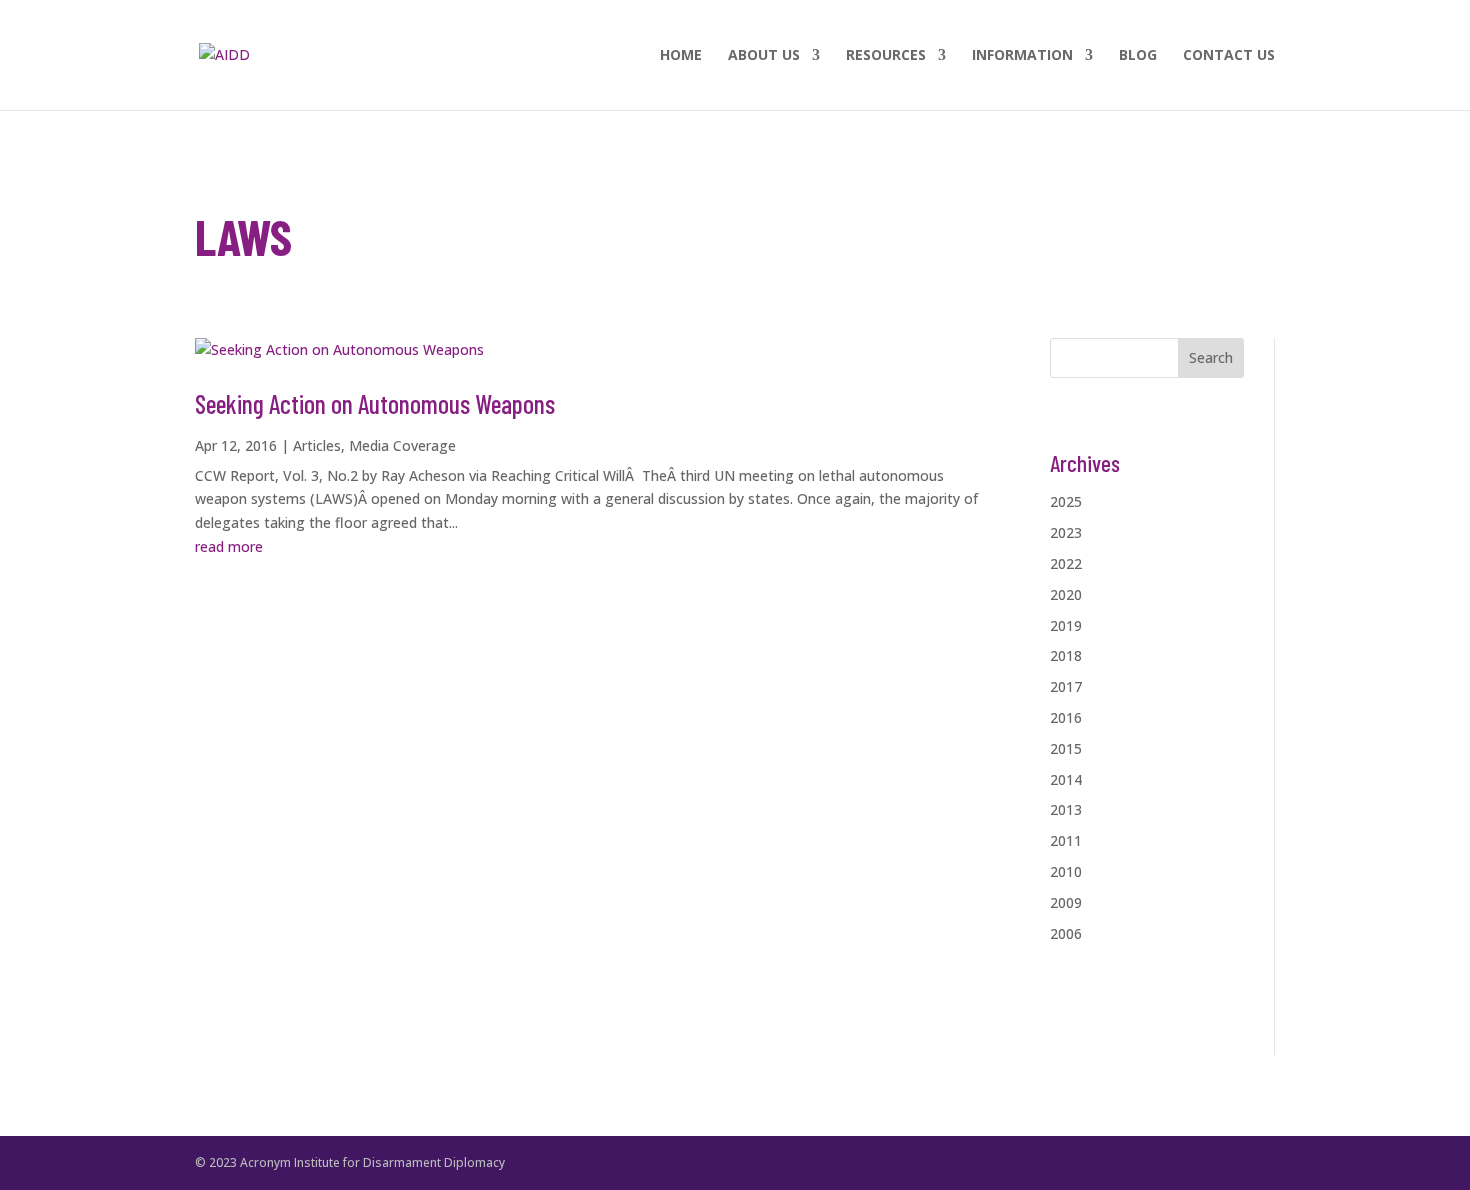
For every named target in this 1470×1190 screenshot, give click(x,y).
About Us (764, 56)
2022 (1066, 563)
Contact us (1229, 56)
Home (681, 56)
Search (1211, 357)
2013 (1066, 809)
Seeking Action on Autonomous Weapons (375, 403)
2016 (1066, 717)
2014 (1066, 779)
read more (229, 546)
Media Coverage (402, 445)
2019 (1066, 625)
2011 (1066, 840)
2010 (1066, 871)
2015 (1066, 748)
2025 (1066, 501)
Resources (886, 56)
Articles (317, 445)
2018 (1066, 655)
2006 (1066, 933)
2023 (1066, 532)
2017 (1066, 686)
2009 (1066, 902)
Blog (1138, 56)
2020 (1066, 594)
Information (1022, 56)
